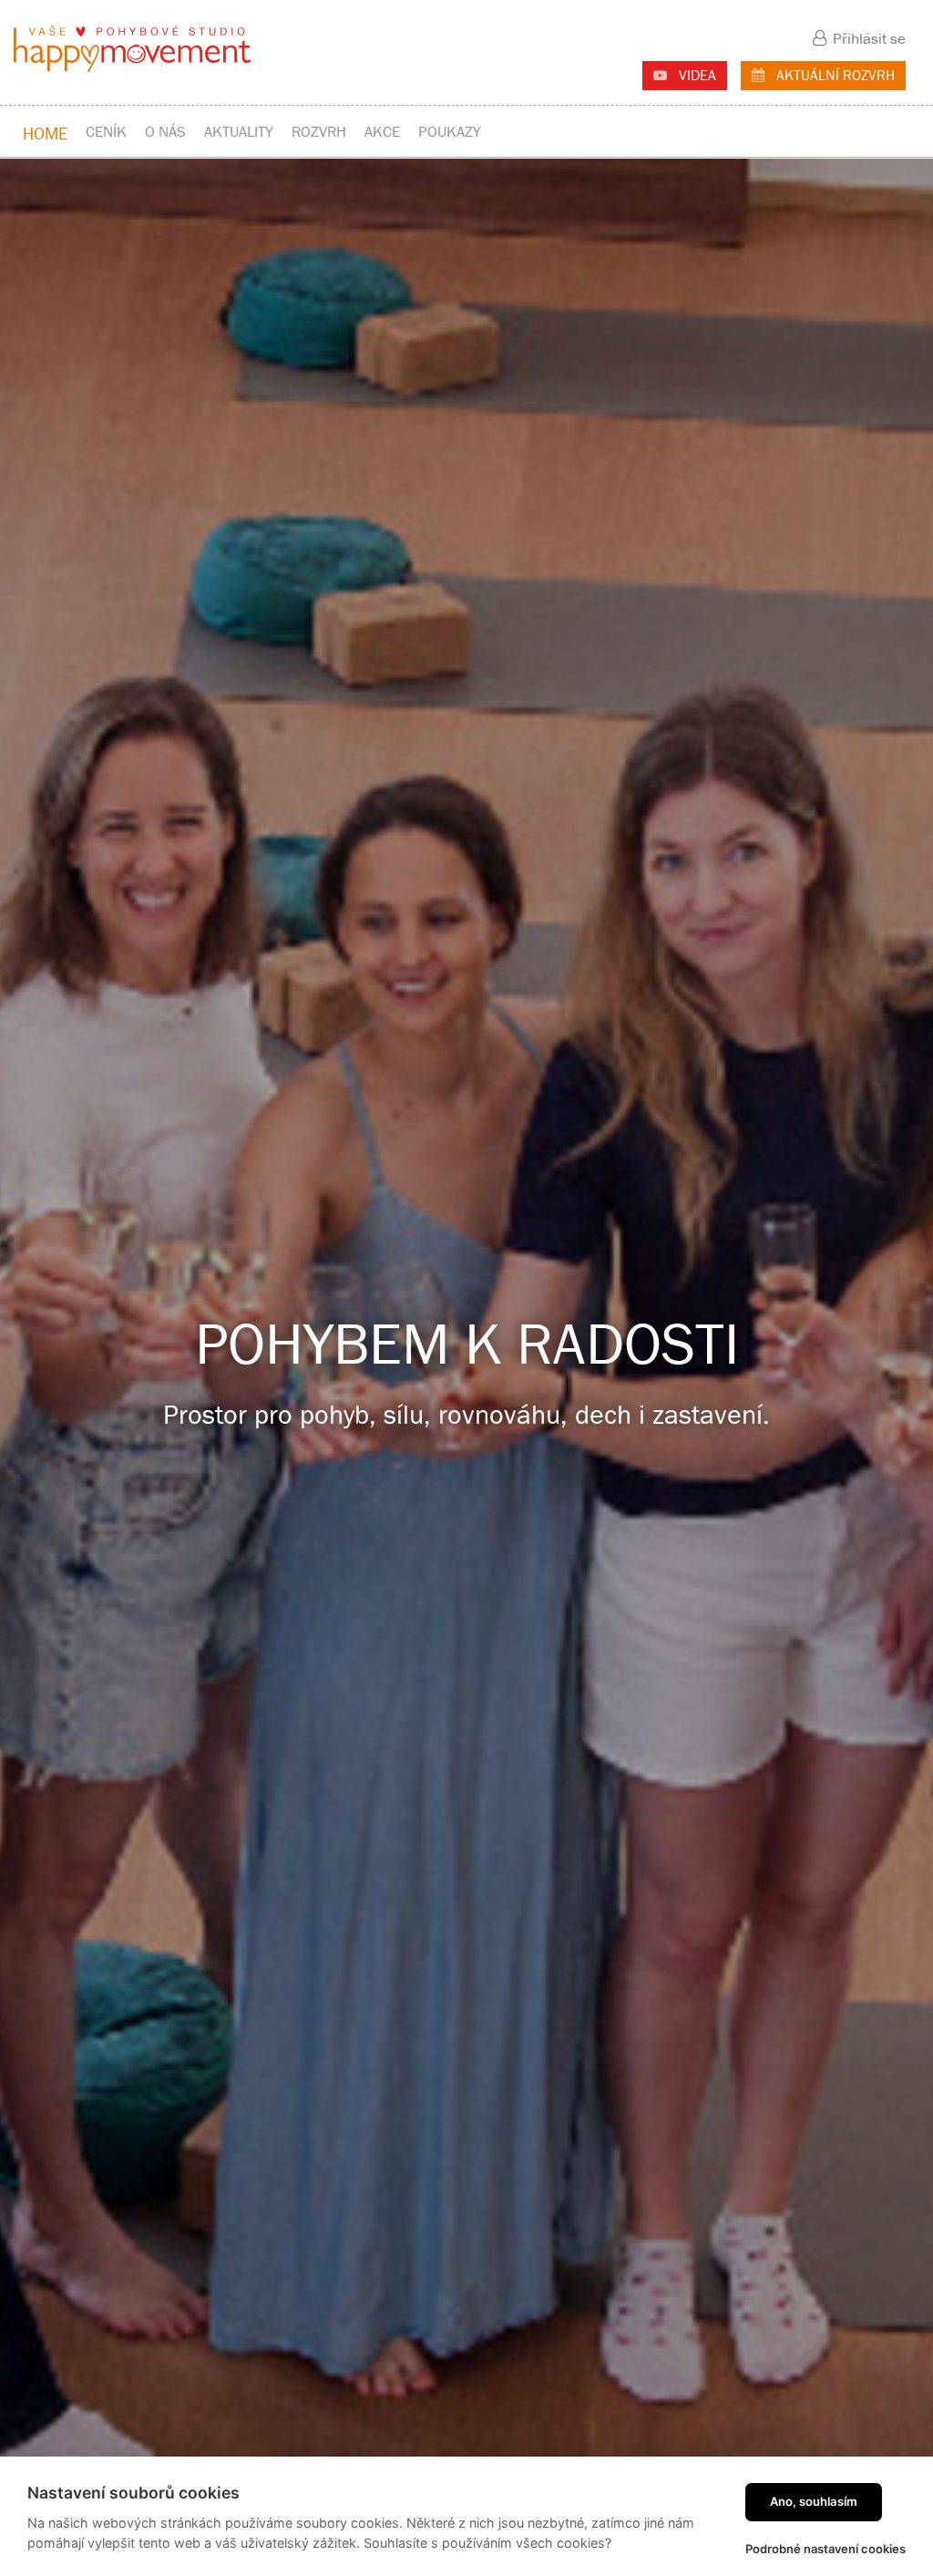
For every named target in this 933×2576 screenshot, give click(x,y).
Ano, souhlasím (814, 2501)
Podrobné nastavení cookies (825, 2549)
